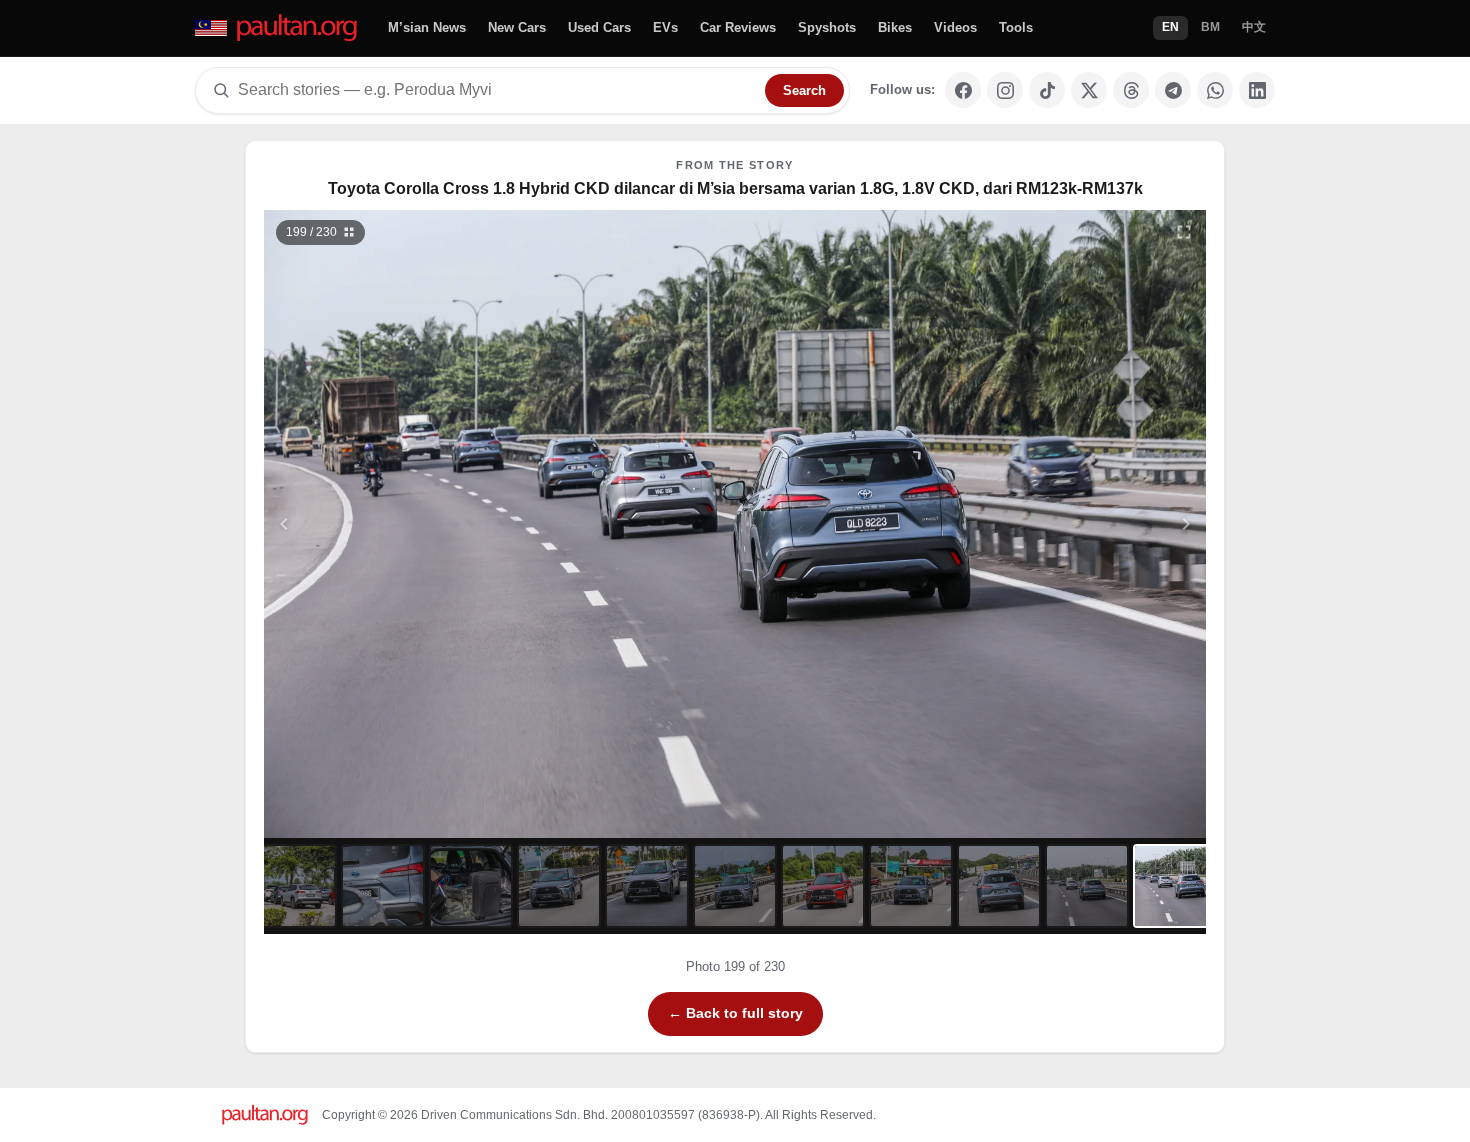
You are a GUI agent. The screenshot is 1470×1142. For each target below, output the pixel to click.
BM (1210, 27)
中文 (1254, 27)
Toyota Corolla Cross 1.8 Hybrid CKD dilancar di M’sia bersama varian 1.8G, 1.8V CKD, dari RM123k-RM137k (735, 188)
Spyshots (827, 27)
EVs (665, 27)
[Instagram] (1005, 90)
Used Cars (599, 27)
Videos (955, 27)
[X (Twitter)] (1089, 90)
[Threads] (1131, 90)
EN (1170, 27)
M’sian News (427, 27)
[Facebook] (963, 90)
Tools (1016, 27)
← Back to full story (735, 1013)
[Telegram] (1173, 90)
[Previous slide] (382, 524)
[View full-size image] (1184, 232)
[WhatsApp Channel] (1215, 90)
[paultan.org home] (277, 28)
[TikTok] (1047, 90)
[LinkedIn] (1257, 90)
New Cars (517, 27)
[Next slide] (1089, 524)
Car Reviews (738, 27)
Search (804, 90)
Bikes (895, 27)
